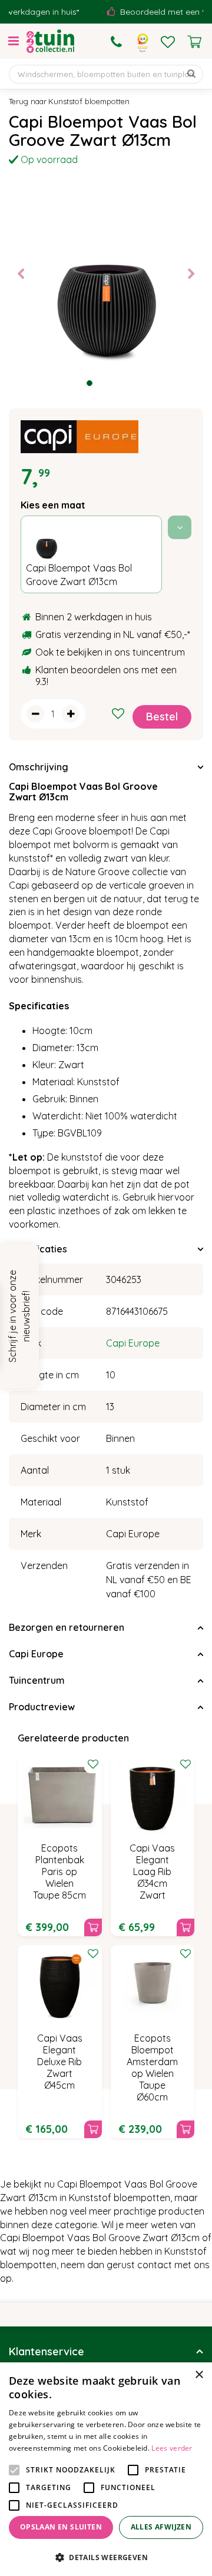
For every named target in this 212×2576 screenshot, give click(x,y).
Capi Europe (133, 1343)
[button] (106, 2557)
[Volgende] (191, 274)
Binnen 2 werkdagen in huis (94, 617)
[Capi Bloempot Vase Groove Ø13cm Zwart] (106, 274)
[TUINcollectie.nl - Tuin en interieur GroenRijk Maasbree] (50, 41)
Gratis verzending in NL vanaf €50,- (111, 634)
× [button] (199, 2375)
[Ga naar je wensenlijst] (168, 42)
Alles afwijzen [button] (161, 2527)
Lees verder (172, 2448)
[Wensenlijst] (168, 42)
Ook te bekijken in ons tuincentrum (110, 652)
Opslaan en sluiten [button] (61, 2527)
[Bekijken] (194, 42)
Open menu (14, 41)
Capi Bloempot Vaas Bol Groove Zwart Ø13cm (79, 575)
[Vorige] (21, 274)
